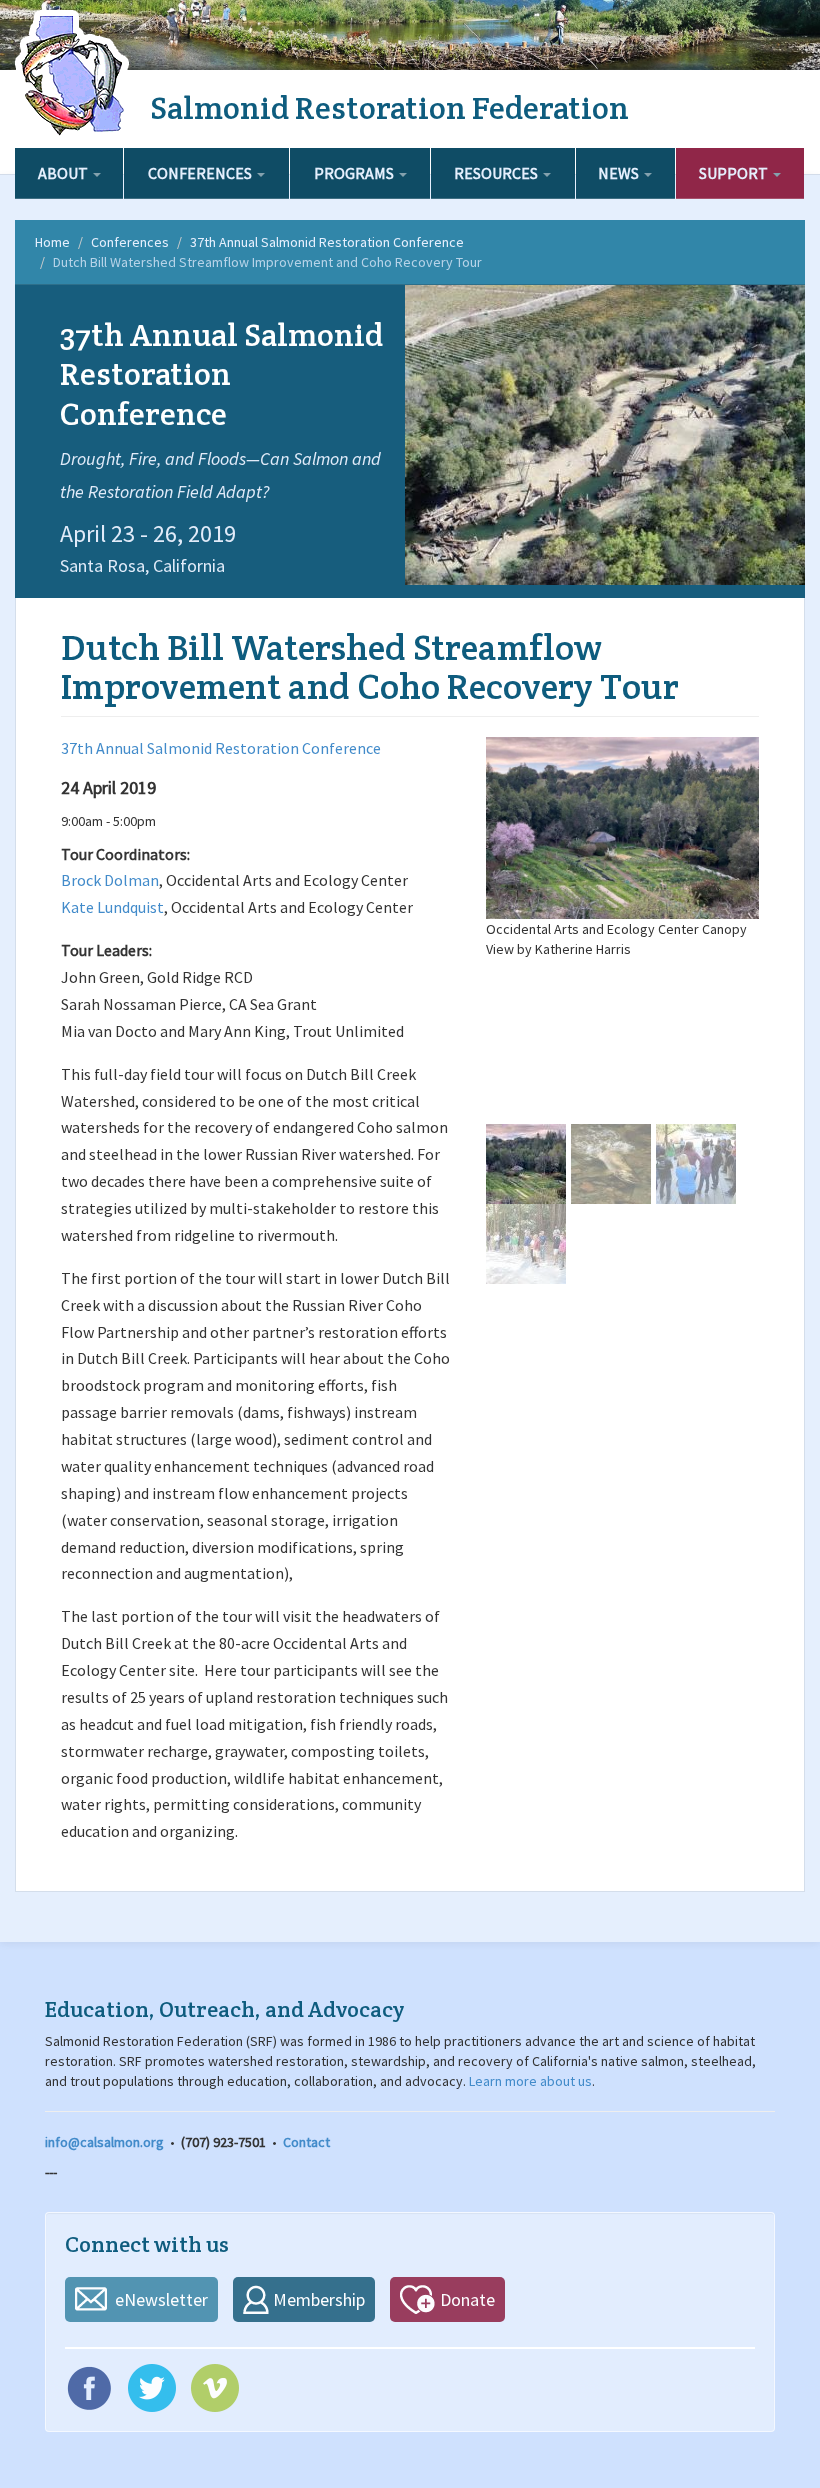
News (620, 173)
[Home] (75, 75)
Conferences (201, 173)
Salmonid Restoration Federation (389, 107)
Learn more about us (530, 2081)
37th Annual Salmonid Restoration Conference (327, 242)
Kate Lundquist (112, 907)
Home (52, 242)
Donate (467, 2299)
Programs (355, 173)
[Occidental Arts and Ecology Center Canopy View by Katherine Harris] (622, 828)
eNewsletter (161, 2299)
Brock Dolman (110, 880)
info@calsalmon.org (104, 2142)
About (64, 173)
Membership (319, 2299)
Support (735, 173)
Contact (306, 2142)
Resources (497, 173)
